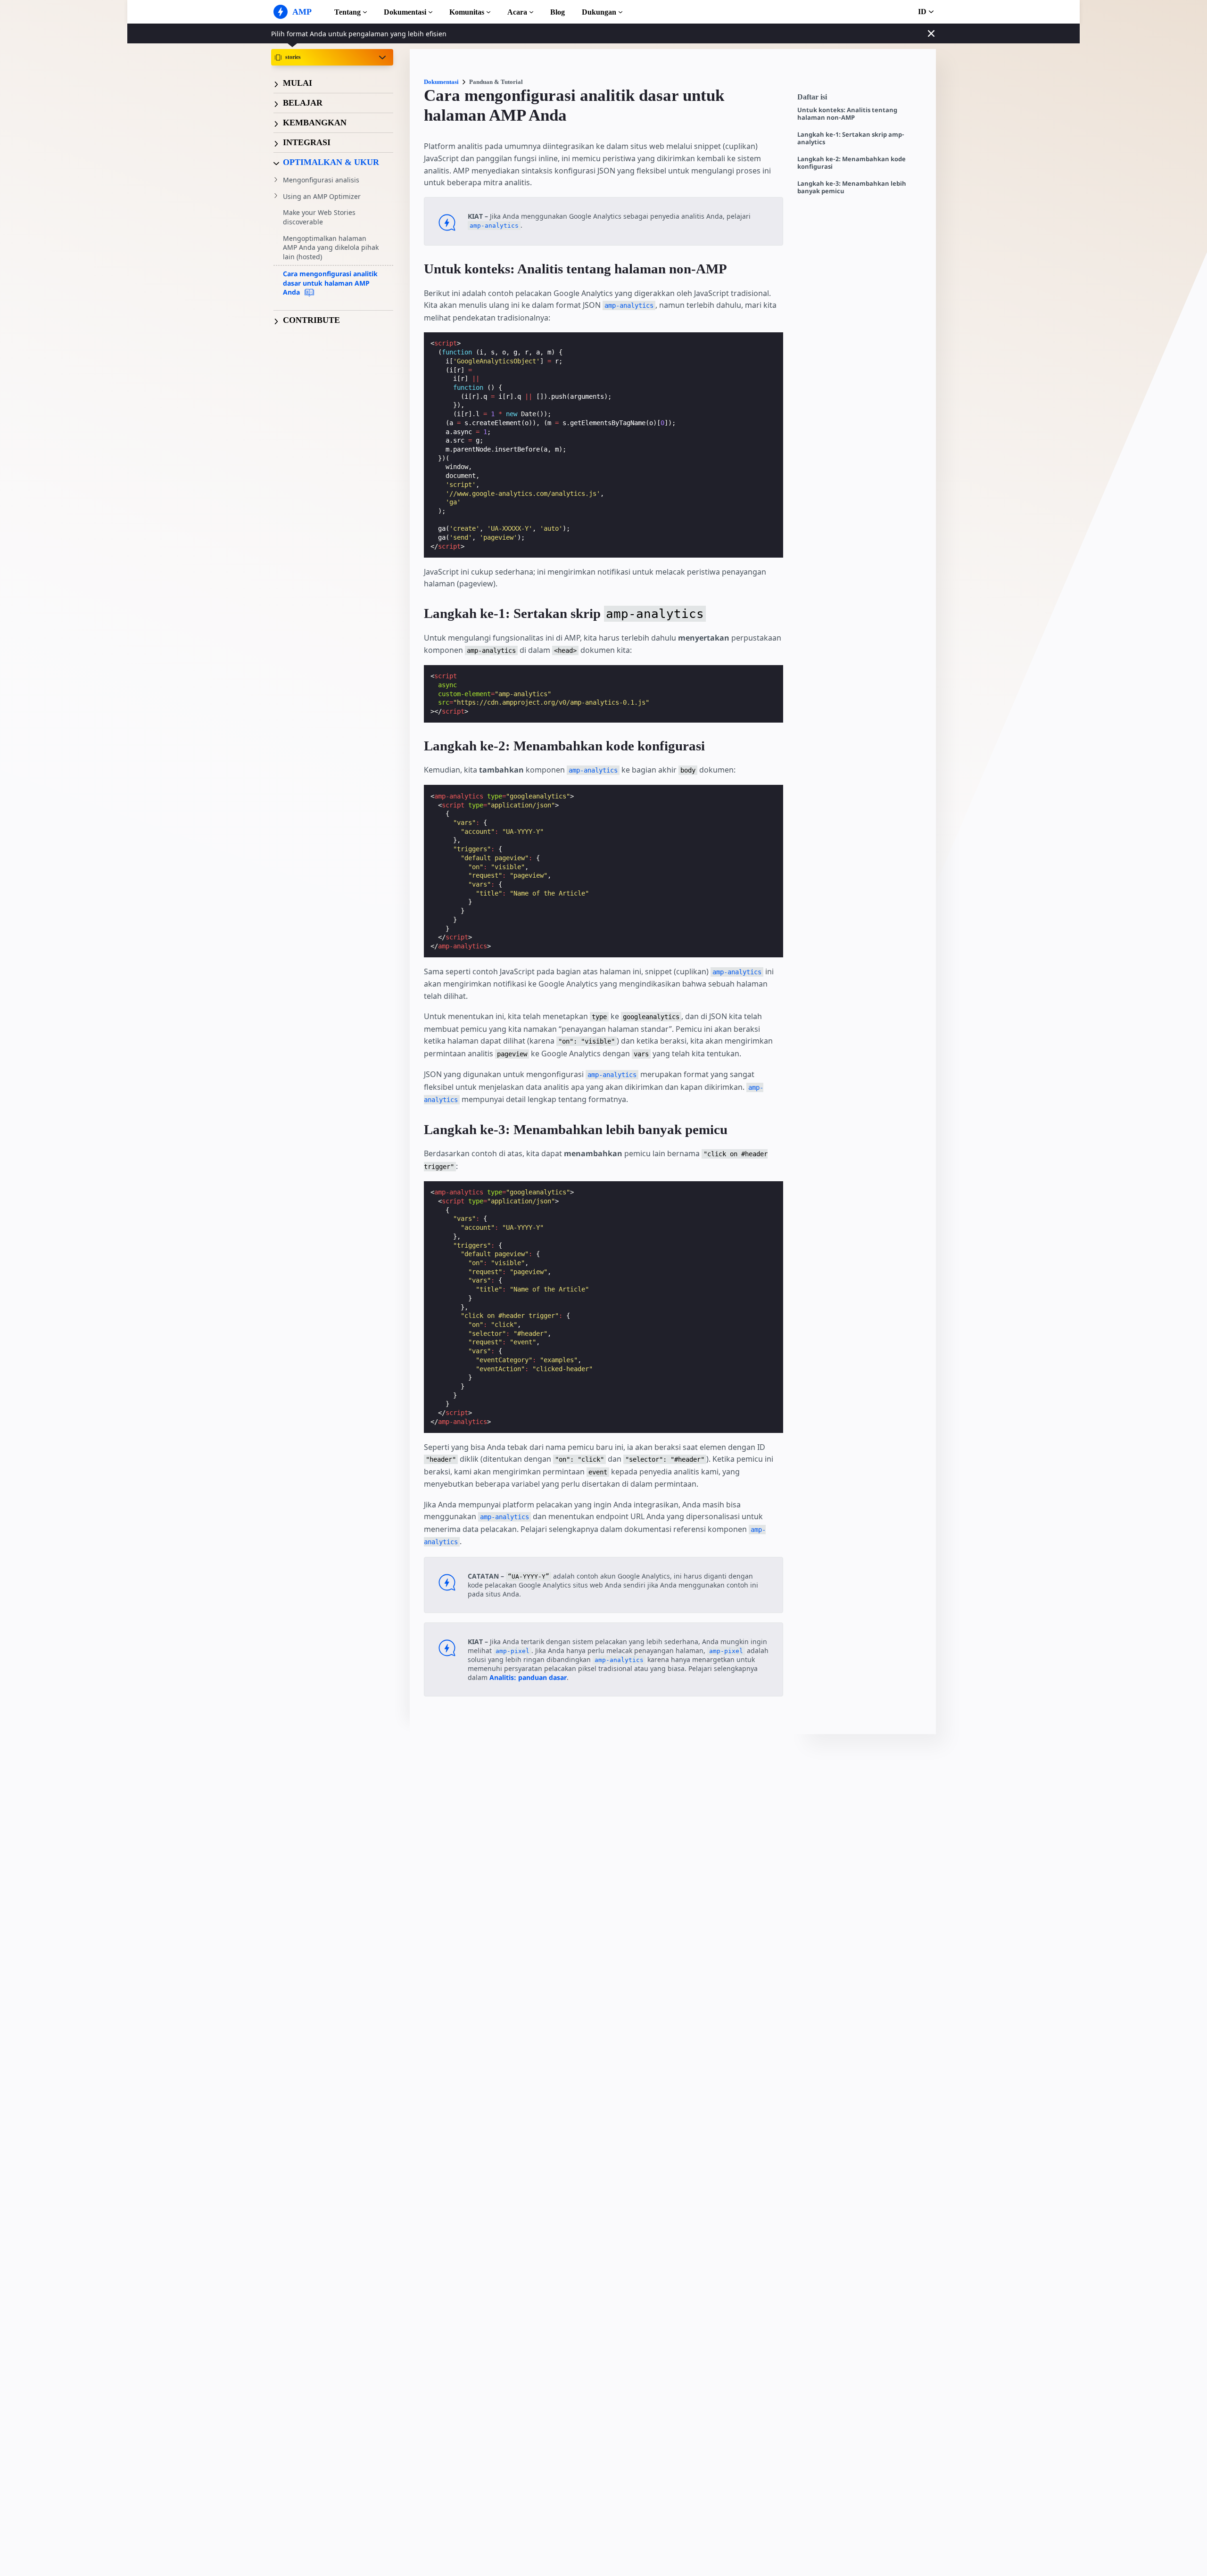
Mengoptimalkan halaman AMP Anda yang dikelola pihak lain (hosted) (331, 247)
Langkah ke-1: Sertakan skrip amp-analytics (851, 138)
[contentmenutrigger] (862, 99)
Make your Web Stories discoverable (319, 218)
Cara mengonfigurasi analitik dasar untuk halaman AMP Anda (330, 283)
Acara (517, 12)
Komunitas (467, 12)
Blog (558, 12)
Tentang (347, 12)
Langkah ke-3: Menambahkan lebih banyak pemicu (852, 187)
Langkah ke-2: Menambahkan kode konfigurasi (852, 163)
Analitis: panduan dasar (528, 1677)
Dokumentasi (405, 12)
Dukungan (599, 12)
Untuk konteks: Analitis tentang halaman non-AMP (847, 114)
